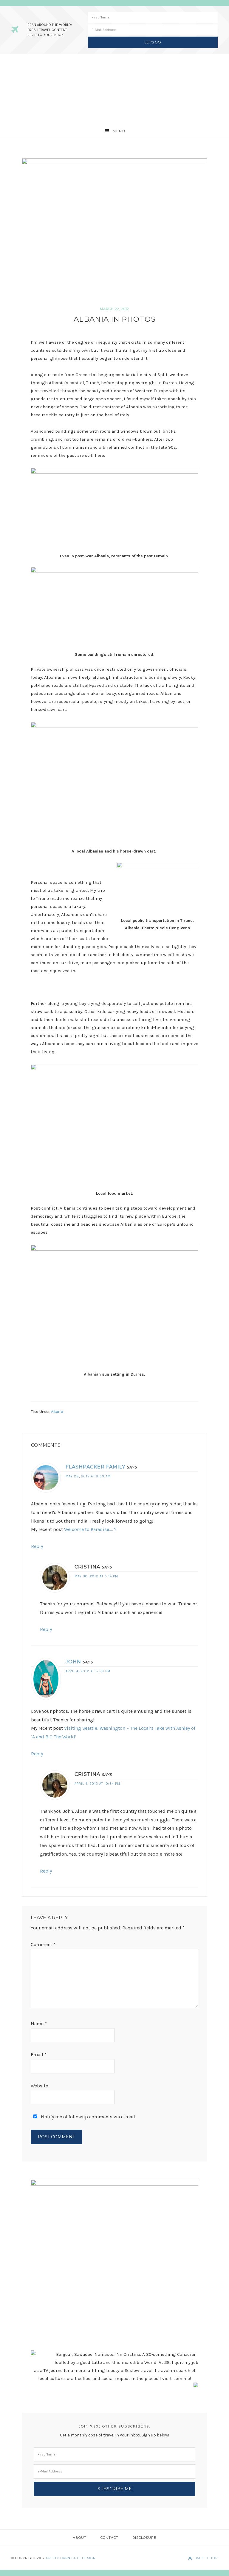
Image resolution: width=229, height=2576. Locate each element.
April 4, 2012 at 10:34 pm (97, 1784)
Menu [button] (119, 131)
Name (39, 2024)
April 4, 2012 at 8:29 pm (88, 1671)
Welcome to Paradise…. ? (90, 1529)
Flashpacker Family (95, 1467)
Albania (57, 1412)
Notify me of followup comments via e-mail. (88, 2117)
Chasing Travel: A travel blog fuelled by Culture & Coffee (114, 89)
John (73, 1662)
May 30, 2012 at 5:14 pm (96, 1576)
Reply (37, 1546)
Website (39, 2086)
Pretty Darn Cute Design (71, 2558)
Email (39, 2055)
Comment (43, 1944)
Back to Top (206, 2558)
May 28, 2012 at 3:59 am (88, 1476)
